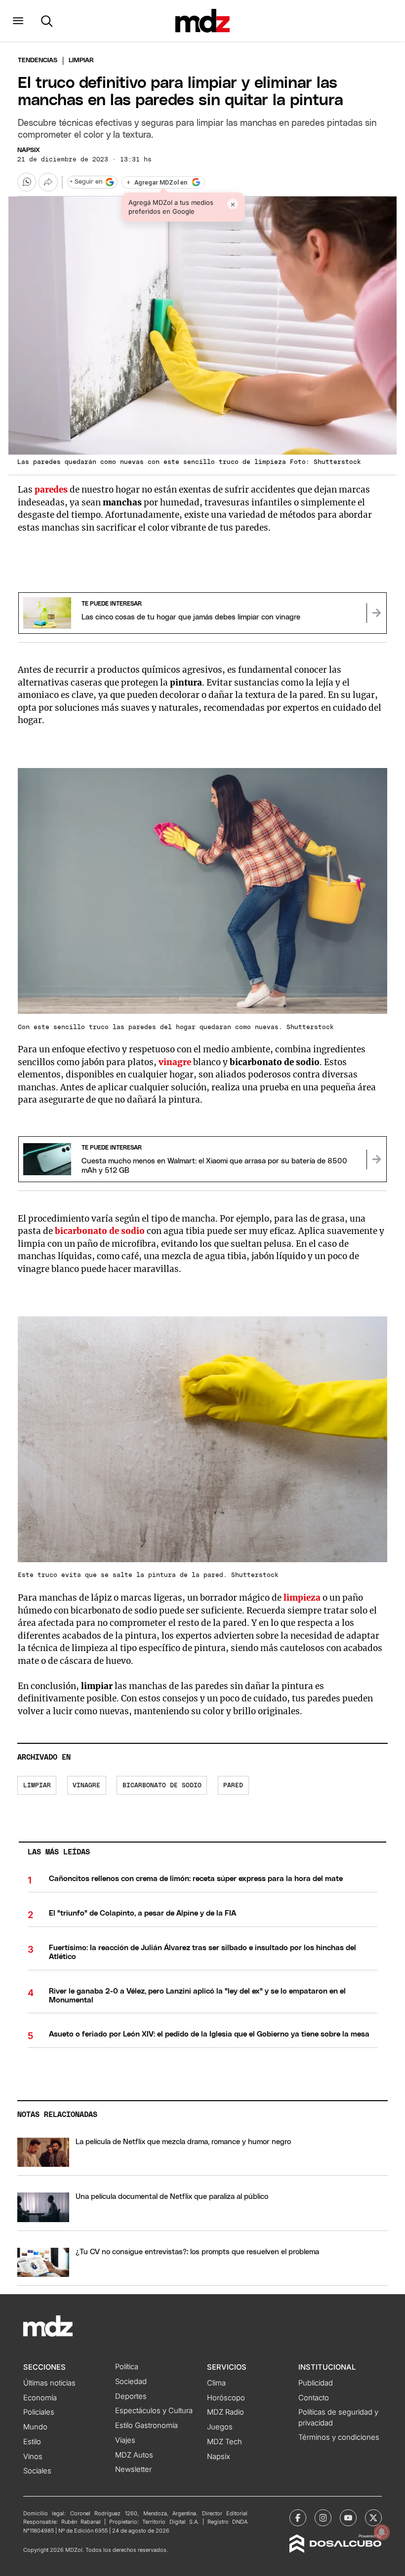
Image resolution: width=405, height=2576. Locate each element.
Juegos (220, 2427)
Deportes (131, 2396)
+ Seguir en (86, 182)
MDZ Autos (134, 2455)
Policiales (39, 2412)
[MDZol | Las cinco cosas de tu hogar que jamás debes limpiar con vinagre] (376, 613)
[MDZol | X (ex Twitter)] (373, 2518)
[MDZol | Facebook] (298, 2518)
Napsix (29, 150)
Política (127, 2367)
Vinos (33, 2457)
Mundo (35, 2427)
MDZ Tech (224, 2442)
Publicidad (316, 2383)
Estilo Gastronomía (146, 2425)
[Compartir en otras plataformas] (48, 182)
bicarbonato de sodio (100, 1231)
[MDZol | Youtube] (348, 2518)
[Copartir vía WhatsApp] (27, 182)
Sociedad (131, 2382)
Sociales (37, 2471)
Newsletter (133, 2469)
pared (233, 1786)
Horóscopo (226, 2398)
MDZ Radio (225, 2412)
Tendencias (38, 60)
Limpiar (37, 1786)
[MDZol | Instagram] (323, 2518)
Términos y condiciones (339, 2437)
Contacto (314, 2398)
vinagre (86, 1786)
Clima (216, 2383)
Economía (40, 2398)
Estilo (32, 2442)
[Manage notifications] (382, 2532)
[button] (18, 21)
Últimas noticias (49, 2383)
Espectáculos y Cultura (154, 2411)
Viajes (125, 2440)
